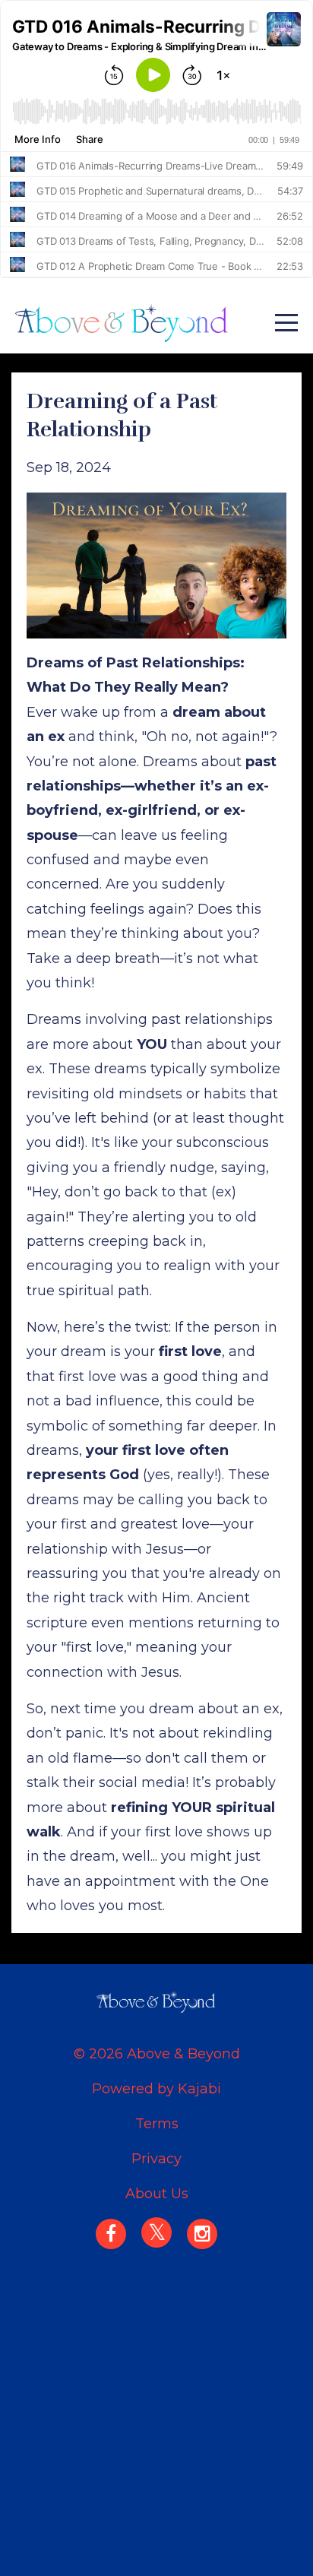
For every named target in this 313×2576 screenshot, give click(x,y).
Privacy (156, 2159)
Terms (157, 2124)
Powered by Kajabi (156, 2089)
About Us (157, 2194)
